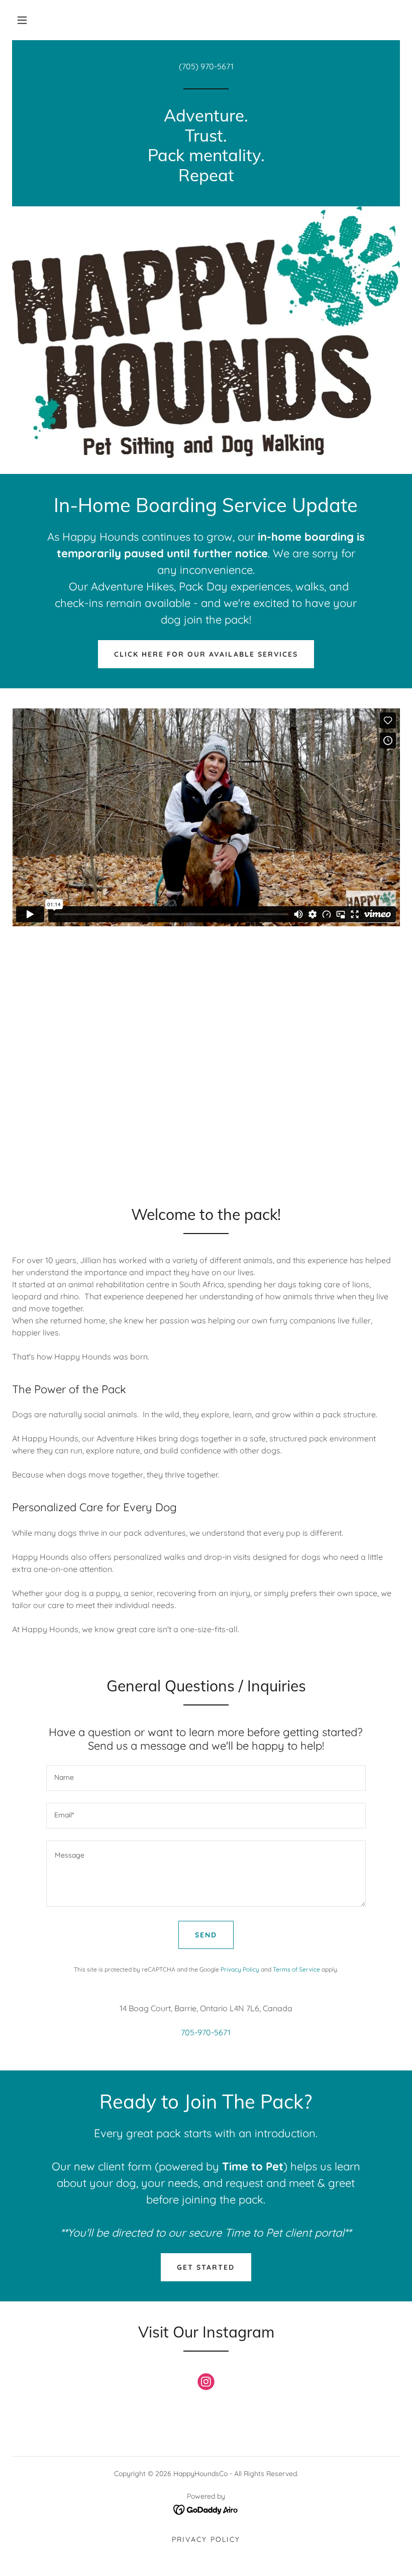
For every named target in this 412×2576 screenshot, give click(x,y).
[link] (206, 178)
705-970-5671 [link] (206, 2032)
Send (206, 1935)
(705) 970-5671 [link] (206, 66)
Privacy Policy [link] (240, 1969)
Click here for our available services (206, 654)
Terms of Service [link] (296, 1969)
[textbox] (206, 1778)
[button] (22, 20)
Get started (206, 2267)
